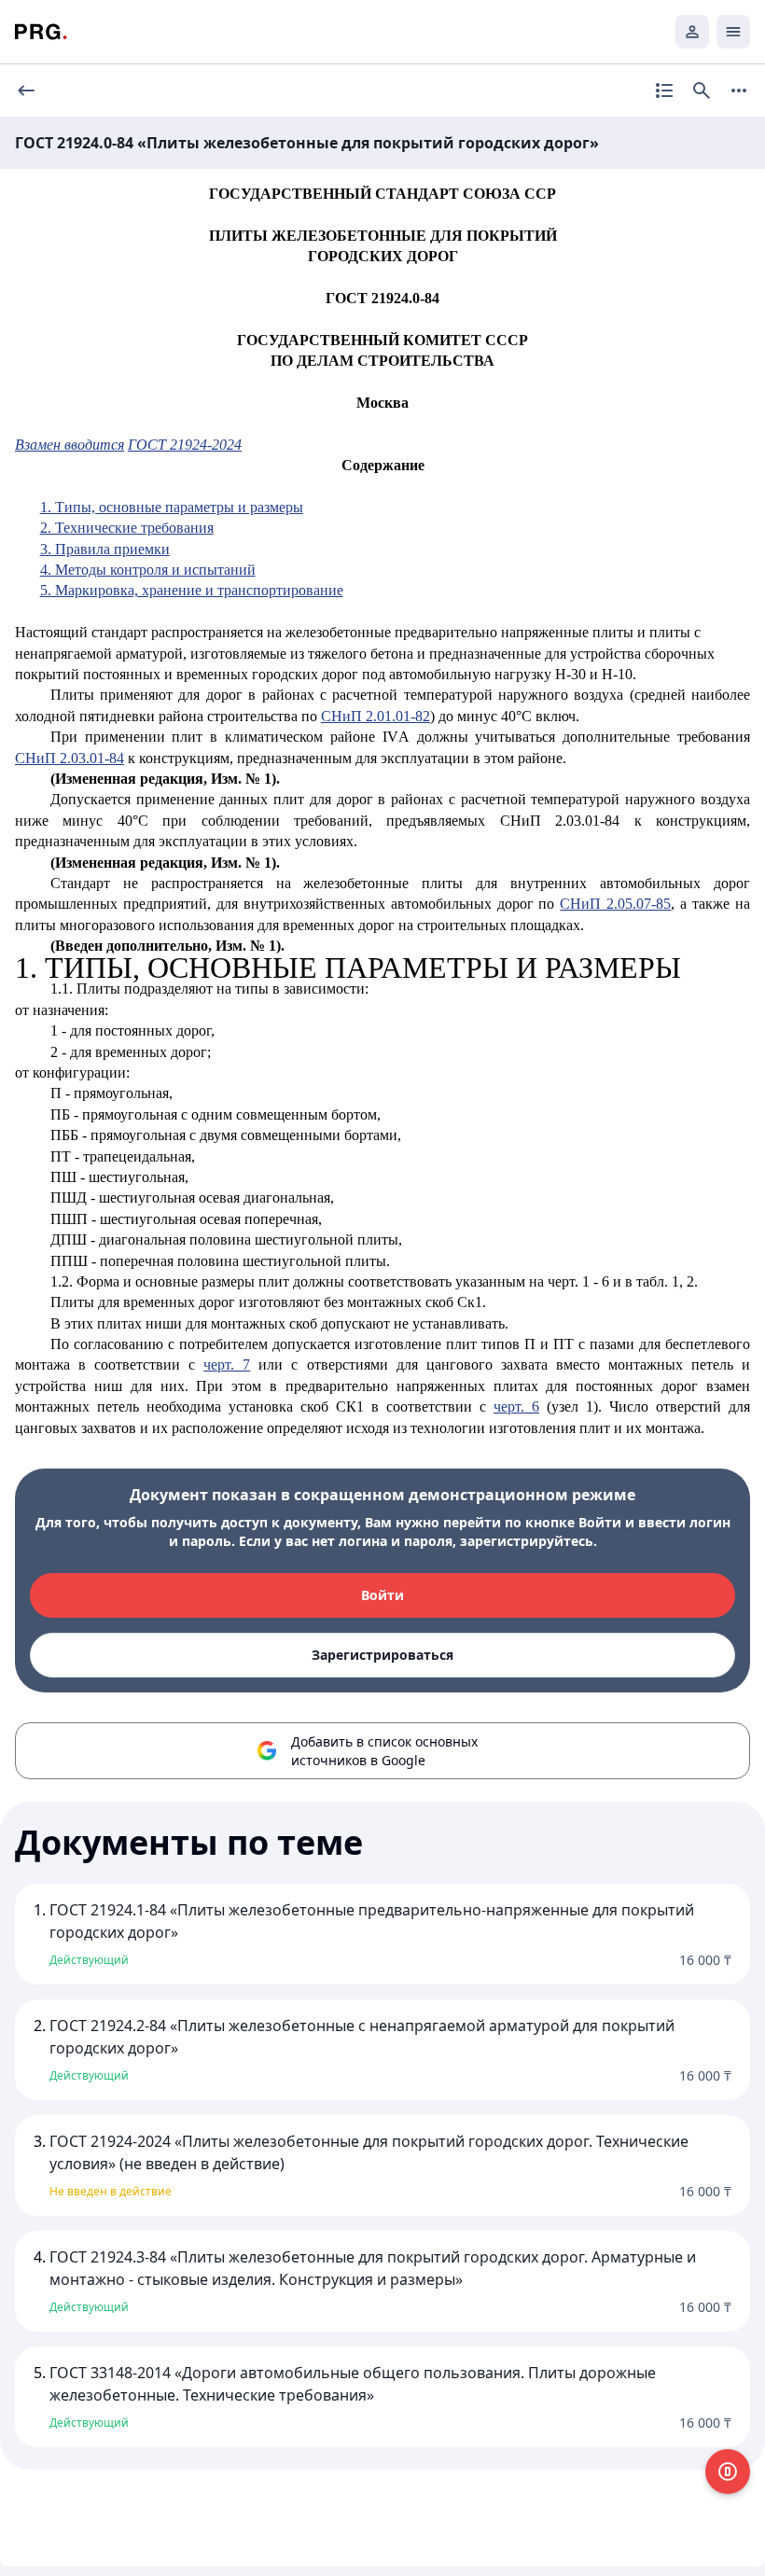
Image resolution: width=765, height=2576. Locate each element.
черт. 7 (227, 1365)
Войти (382, 1595)
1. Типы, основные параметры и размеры (172, 507)
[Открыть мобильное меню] (733, 32)
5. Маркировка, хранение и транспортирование (192, 590)
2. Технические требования (127, 528)
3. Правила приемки (105, 549)
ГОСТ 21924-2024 (185, 445)
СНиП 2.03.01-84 (70, 758)
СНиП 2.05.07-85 (615, 904)
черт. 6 (516, 1406)
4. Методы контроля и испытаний (148, 570)
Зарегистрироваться (382, 1655)
